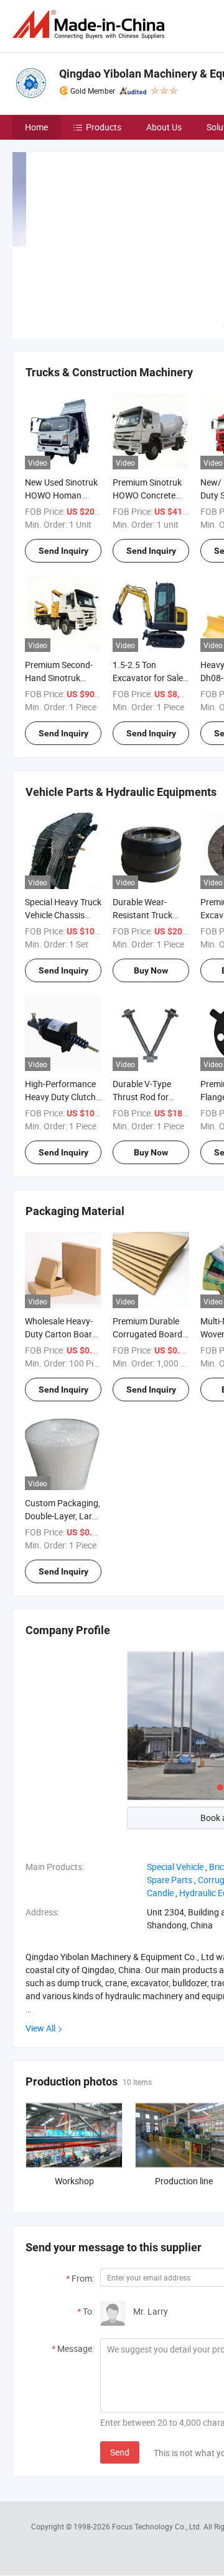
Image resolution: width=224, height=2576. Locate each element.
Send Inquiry (63, 551)
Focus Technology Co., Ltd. (158, 2526)
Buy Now (151, 970)
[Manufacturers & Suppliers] (91, 25)
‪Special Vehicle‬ (175, 1867)
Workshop (74, 2181)
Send (120, 2452)
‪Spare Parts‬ (170, 1880)
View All (40, 2028)
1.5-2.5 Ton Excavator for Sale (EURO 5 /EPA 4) (148, 678)
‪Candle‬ (160, 1893)
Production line (184, 2181)
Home (36, 127)
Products (104, 127)
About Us (164, 127)
